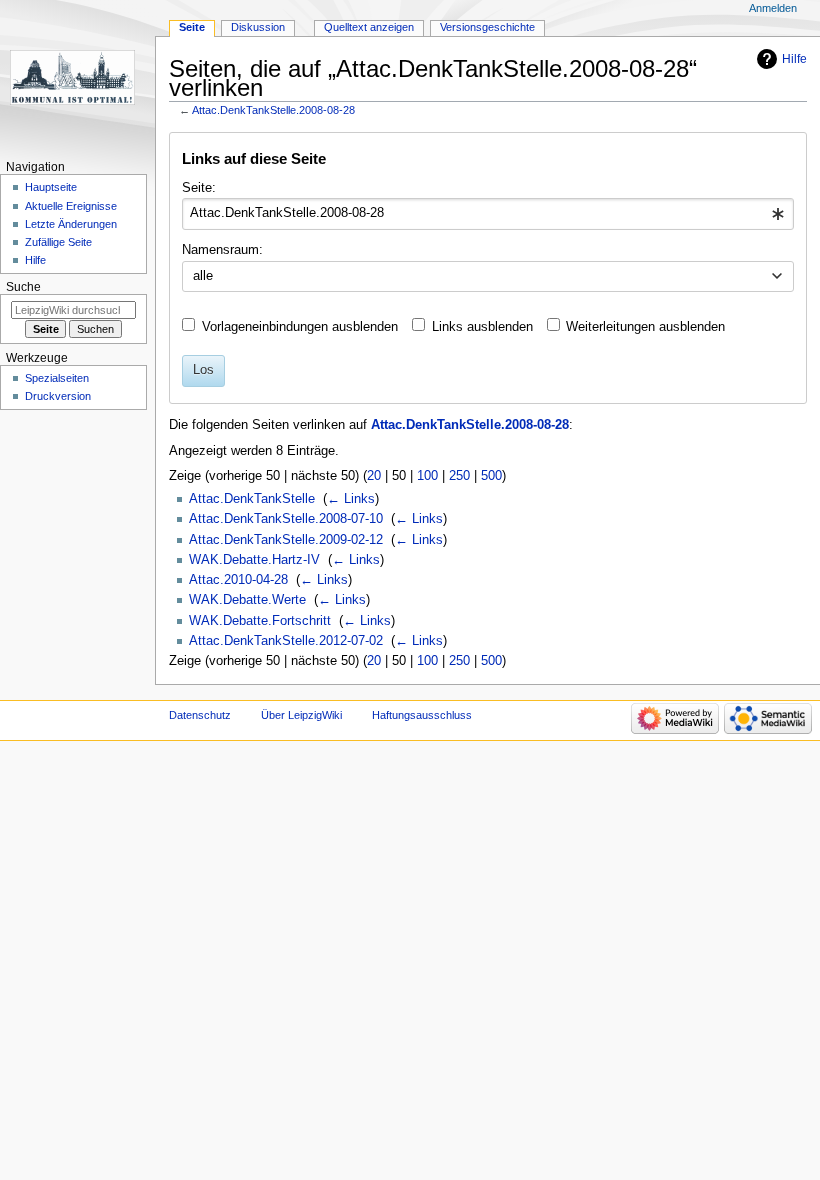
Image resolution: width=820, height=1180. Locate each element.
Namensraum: (222, 250)
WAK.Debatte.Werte (247, 600)
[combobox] (487, 214)
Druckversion (58, 396)
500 (491, 476)
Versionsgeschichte (487, 27)
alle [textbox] (203, 276)
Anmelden (773, 8)
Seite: (199, 188)
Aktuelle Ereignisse (71, 206)
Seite (192, 27)
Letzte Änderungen (71, 224)
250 (459, 476)
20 (374, 476)
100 (427, 476)
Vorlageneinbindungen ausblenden (300, 327)
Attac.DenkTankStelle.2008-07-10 (286, 519)
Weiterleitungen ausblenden (645, 327)
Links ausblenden (482, 327)
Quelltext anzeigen (369, 27)
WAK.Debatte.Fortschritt (260, 621)
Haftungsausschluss (422, 715)
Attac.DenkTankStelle (252, 499)
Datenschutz (200, 715)
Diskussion (258, 27)
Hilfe (794, 59)
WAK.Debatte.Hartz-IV (254, 560)
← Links (351, 499)
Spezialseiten (57, 378)
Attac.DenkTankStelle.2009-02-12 (286, 540)
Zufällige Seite (58, 242)
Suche (23, 287)
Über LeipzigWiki (301, 715)
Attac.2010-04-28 (238, 580)
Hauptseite (51, 187)
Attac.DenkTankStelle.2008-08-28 (273, 110)
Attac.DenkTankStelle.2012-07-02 (286, 641)
